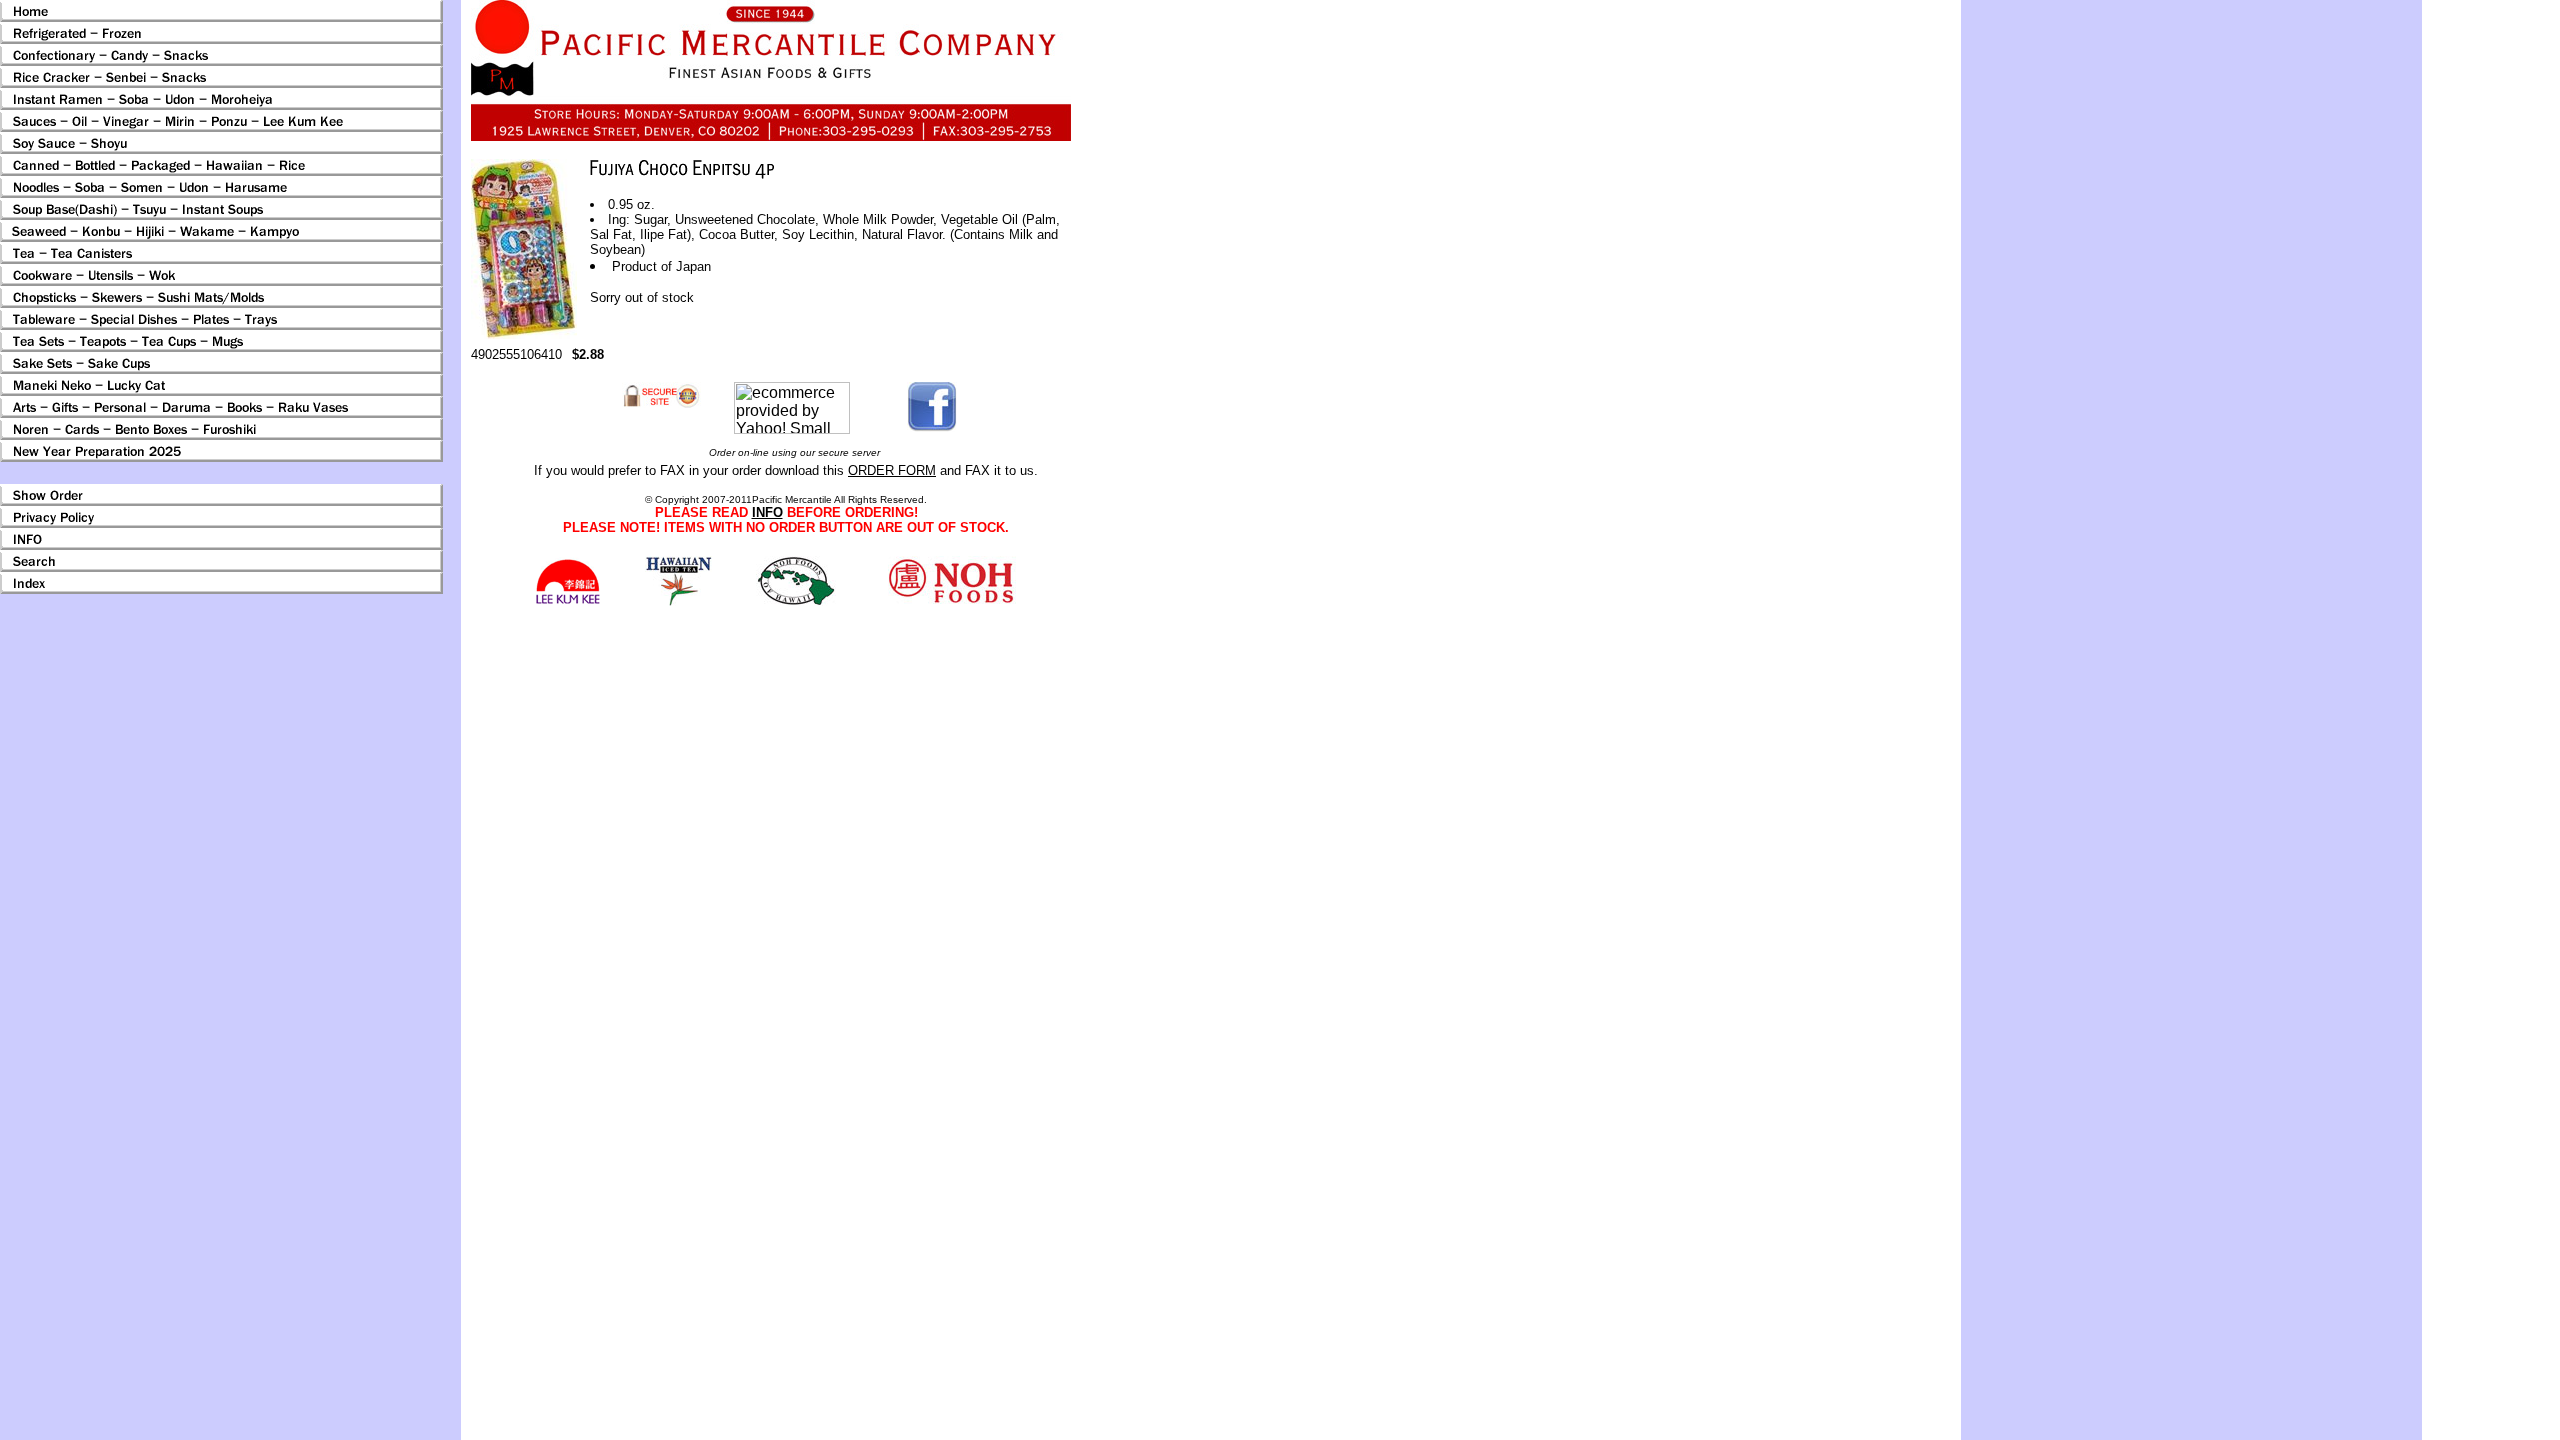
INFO (767, 512)
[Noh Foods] (678, 600)
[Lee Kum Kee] (567, 601)
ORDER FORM (892, 470)
